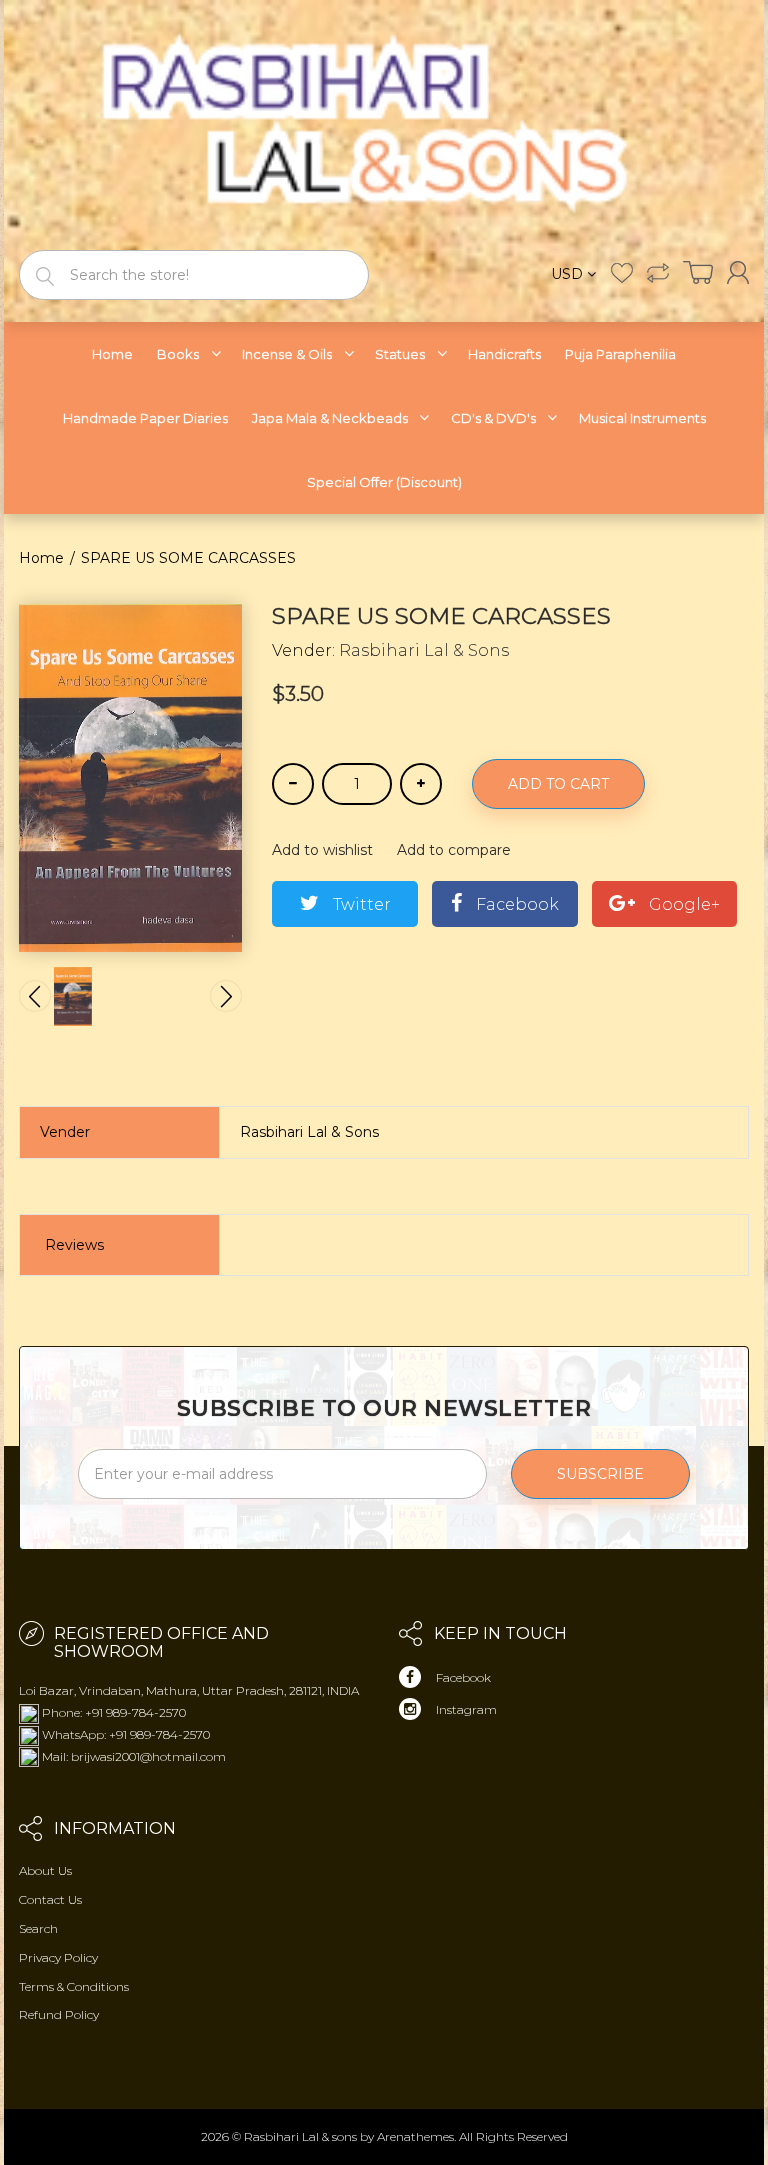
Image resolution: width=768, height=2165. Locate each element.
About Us (45, 1870)
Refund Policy (59, 2014)
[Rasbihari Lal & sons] (384, 123)
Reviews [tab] (74, 1245)
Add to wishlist (322, 850)
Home (41, 558)
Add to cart (558, 784)
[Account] (738, 272)
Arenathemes (415, 2136)
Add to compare (454, 850)
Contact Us (50, 1899)
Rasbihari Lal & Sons (424, 650)
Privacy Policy (58, 1957)
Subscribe (600, 1474)
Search (38, 1928)
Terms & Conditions (74, 1986)
